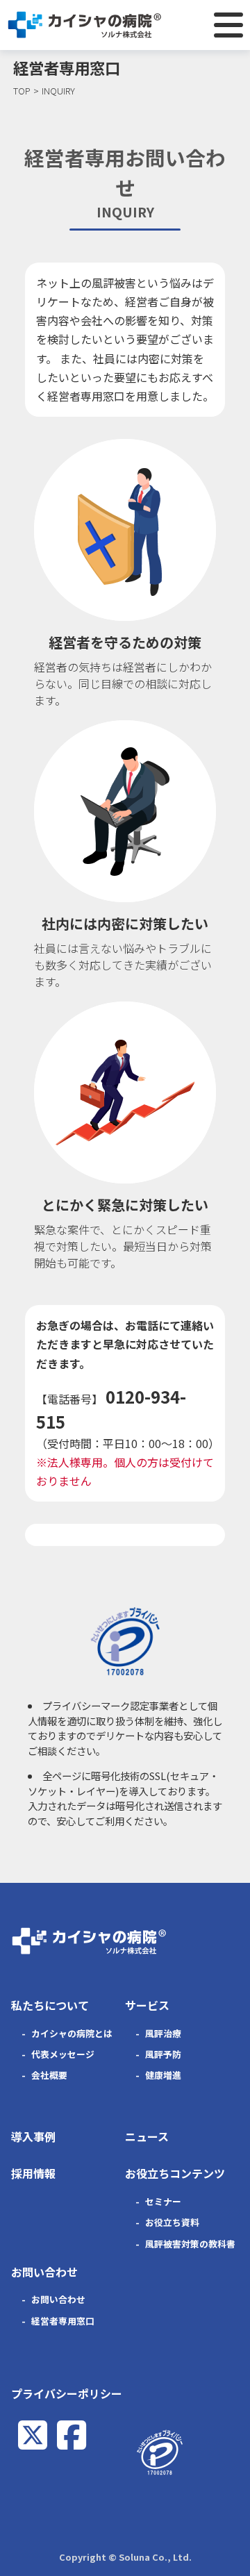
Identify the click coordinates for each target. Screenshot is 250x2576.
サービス (147, 2005)
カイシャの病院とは (72, 2033)
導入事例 (33, 2136)
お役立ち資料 (172, 2222)
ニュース (147, 2136)
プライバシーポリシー (67, 2393)
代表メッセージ (63, 2054)
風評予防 (163, 2054)
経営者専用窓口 (63, 2321)
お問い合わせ (58, 2299)
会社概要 (49, 2075)
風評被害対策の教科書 (190, 2244)
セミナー (163, 2201)
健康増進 (163, 2075)
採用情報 (33, 2173)
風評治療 (163, 2033)
